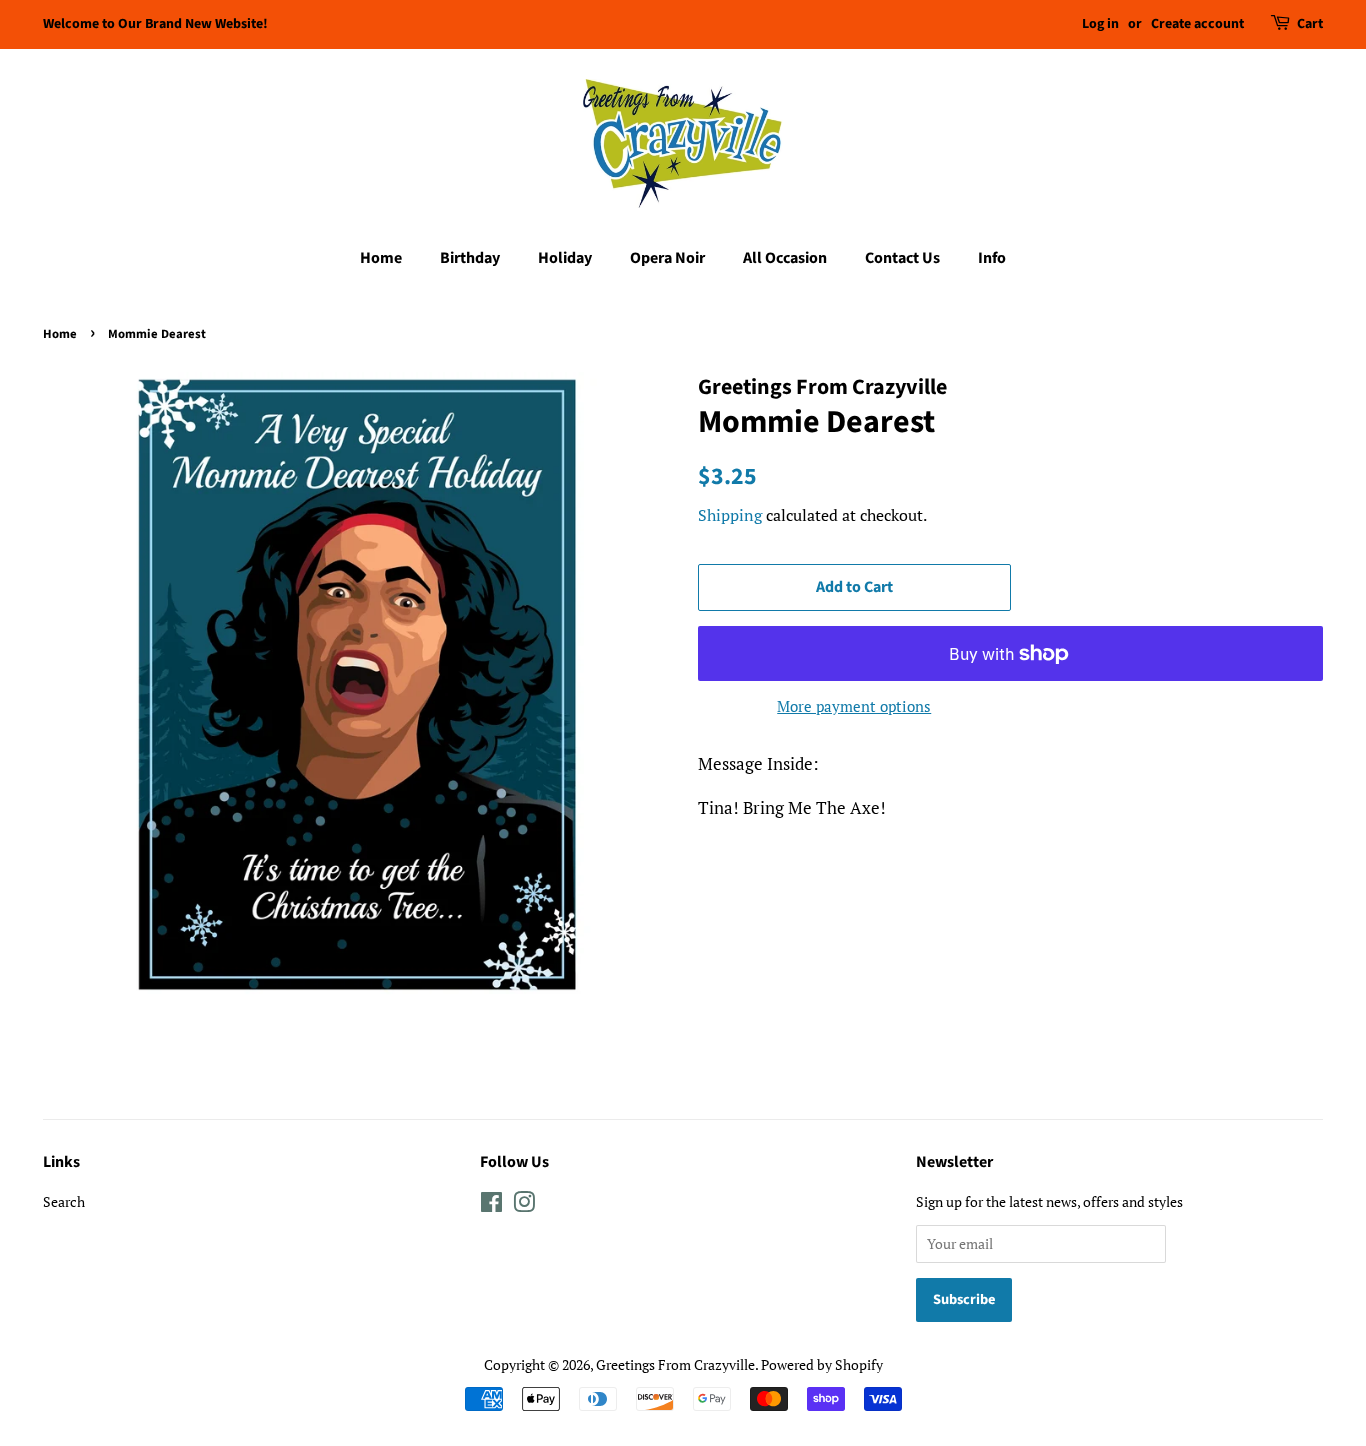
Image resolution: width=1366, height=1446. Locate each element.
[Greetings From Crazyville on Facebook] (491, 1205)
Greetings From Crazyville (675, 1364)
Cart (1310, 24)
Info (992, 258)
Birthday (470, 258)
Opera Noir (667, 258)
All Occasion (785, 258)
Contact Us (902, 258)
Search (64, 1201)
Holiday (565, 258)
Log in (1100, 24)
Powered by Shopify (822, 1364)
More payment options (854, 706)
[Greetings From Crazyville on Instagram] (524, 1205)
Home (381, 258)
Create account (1197, 24)
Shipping (730, 515)
